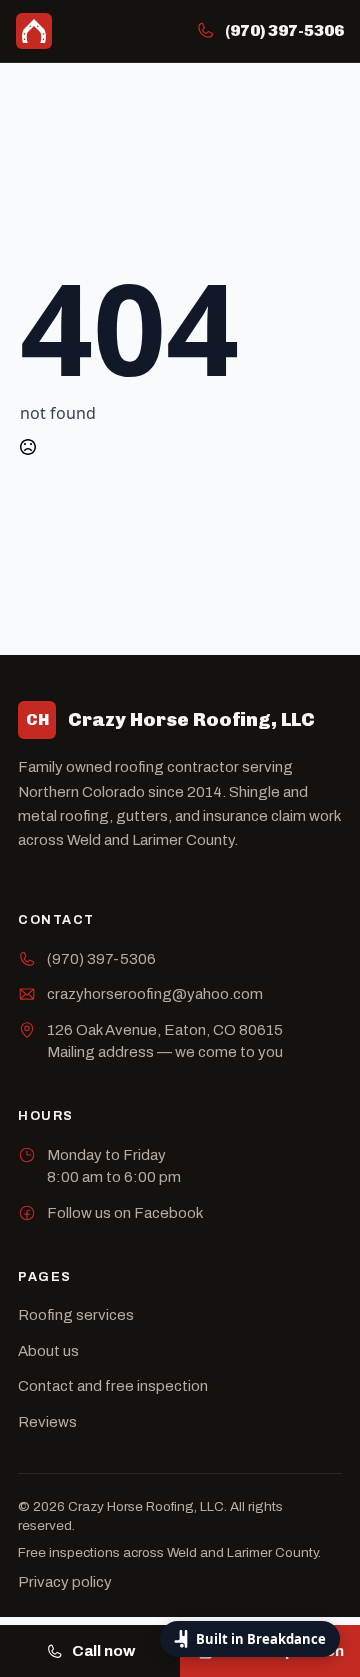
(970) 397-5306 (101, 959)
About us (48, 1351)
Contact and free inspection (113, 1386)
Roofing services (76, 1315)
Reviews (47, 1422)
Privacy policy (65, 1582)
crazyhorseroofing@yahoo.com (155, 994)
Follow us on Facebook (125, 1213)
